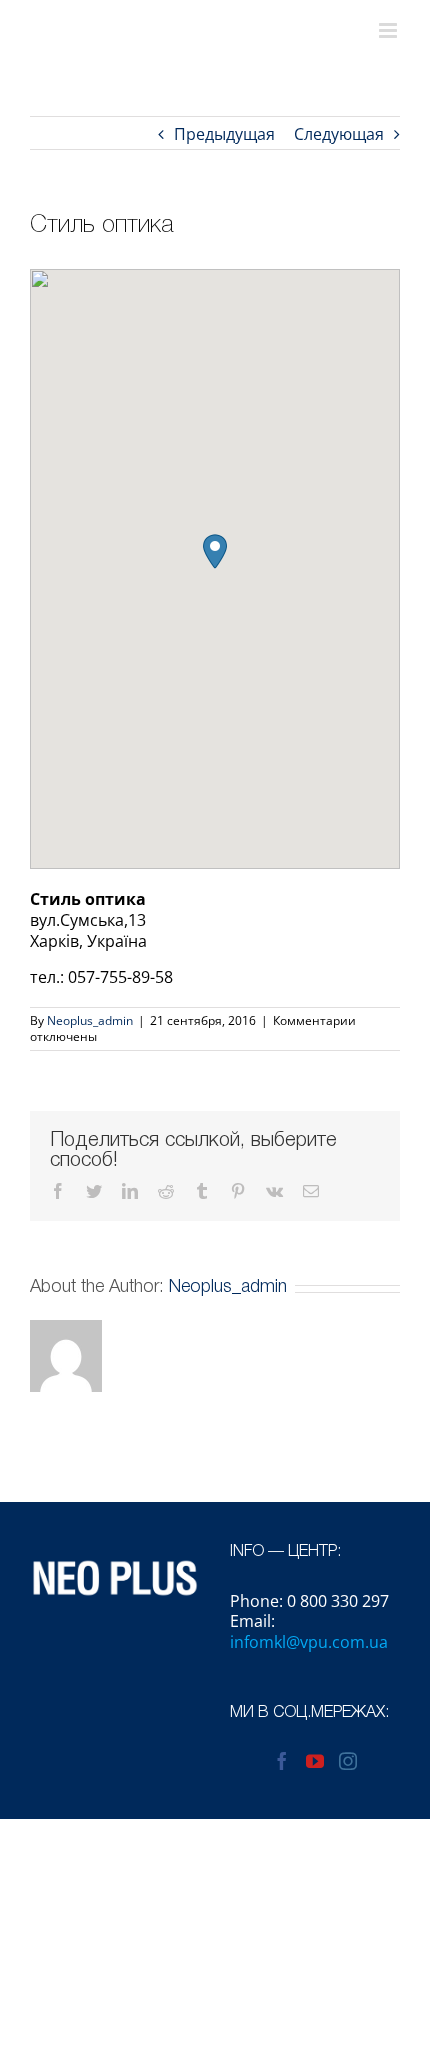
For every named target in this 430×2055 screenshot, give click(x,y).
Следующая (339, 134)
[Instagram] (348, 1761)
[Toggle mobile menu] (389, 30)
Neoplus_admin (90, 1020)
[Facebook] (282, 1761)
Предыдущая (224, 134)
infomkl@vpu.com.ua (309, 1642)
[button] (215, 551)
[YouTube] (315, 1761)
